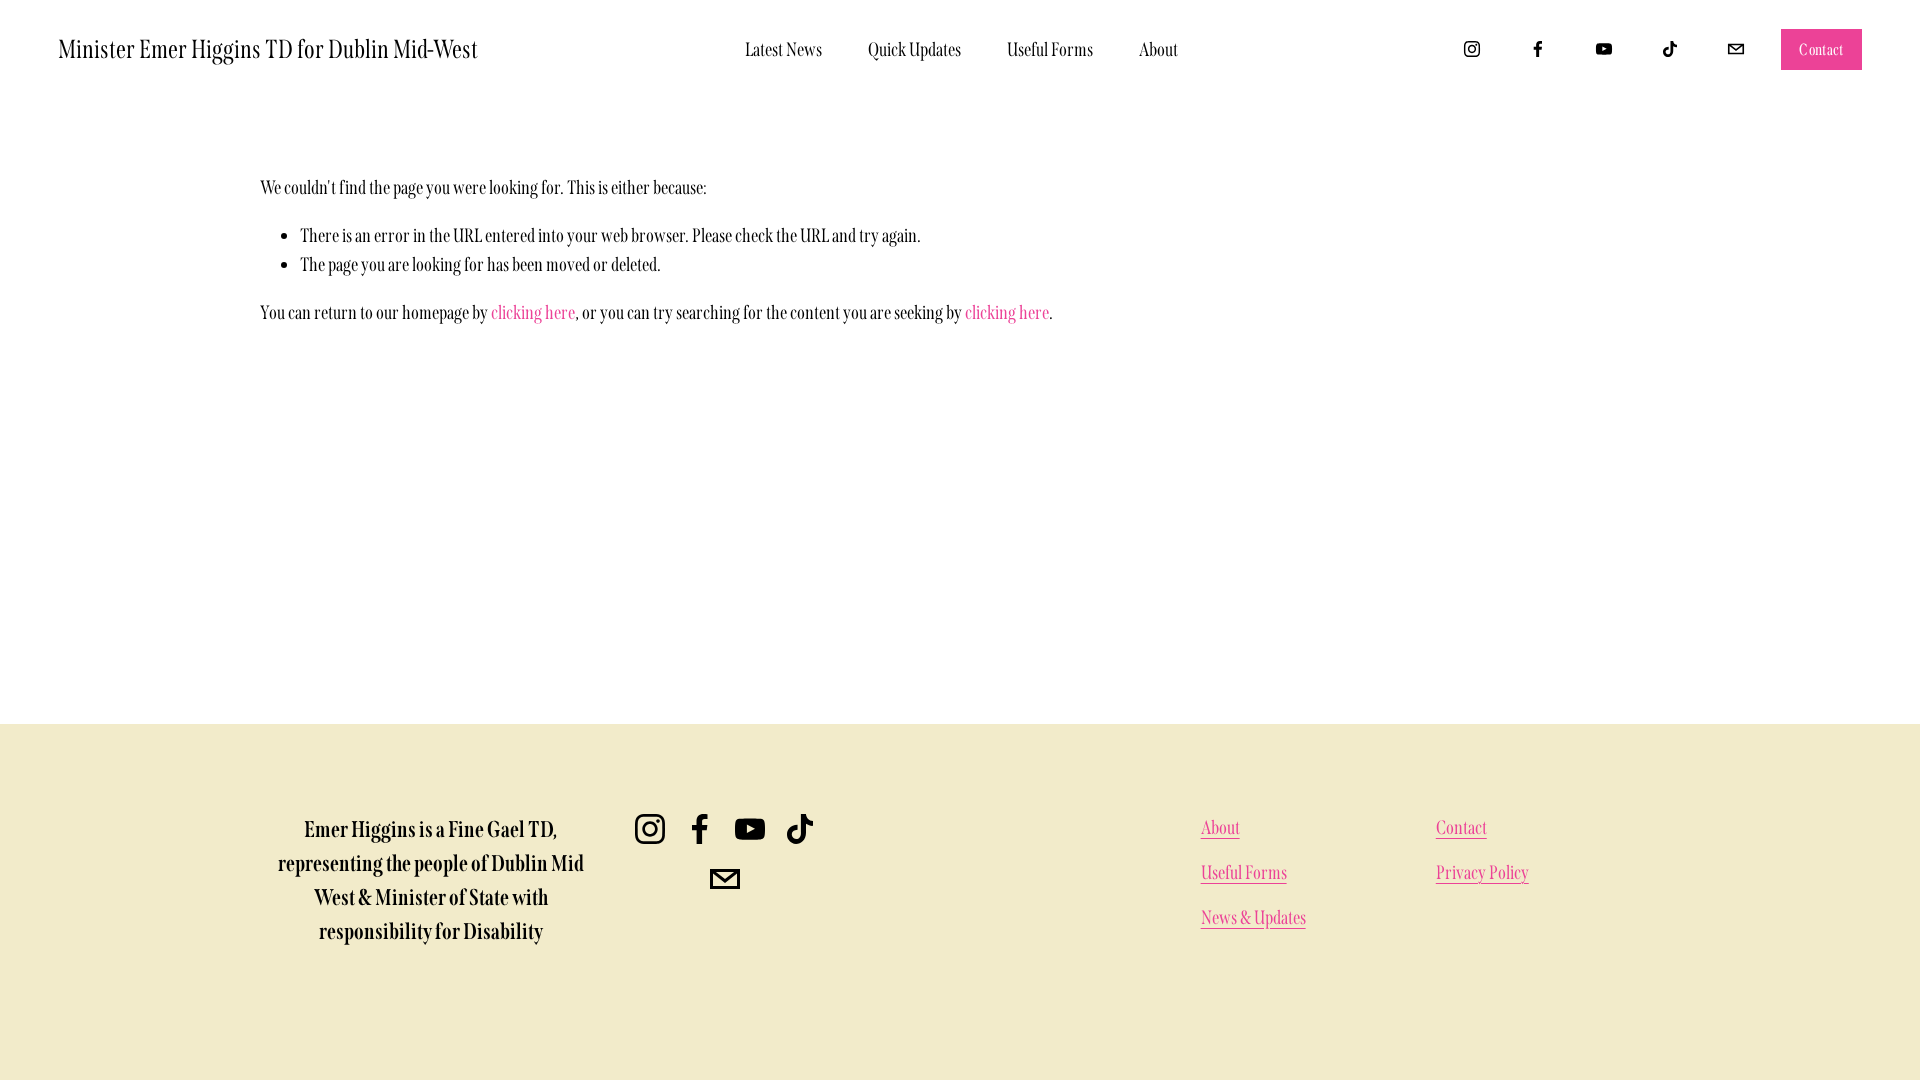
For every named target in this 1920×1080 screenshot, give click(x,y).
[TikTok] (1670, 49)
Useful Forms (1050, 49)
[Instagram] (1472, 49)
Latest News (783, 49)
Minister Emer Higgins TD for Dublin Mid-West (268, 49)
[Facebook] (1538, 49)
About (1158, 49)
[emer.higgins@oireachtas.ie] (1736, 49)
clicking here (533, 312)
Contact (1821, 49)
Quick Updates (914, 49)
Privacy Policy (1482, 872)
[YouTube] (1604, 49)
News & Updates (1253, 917)
